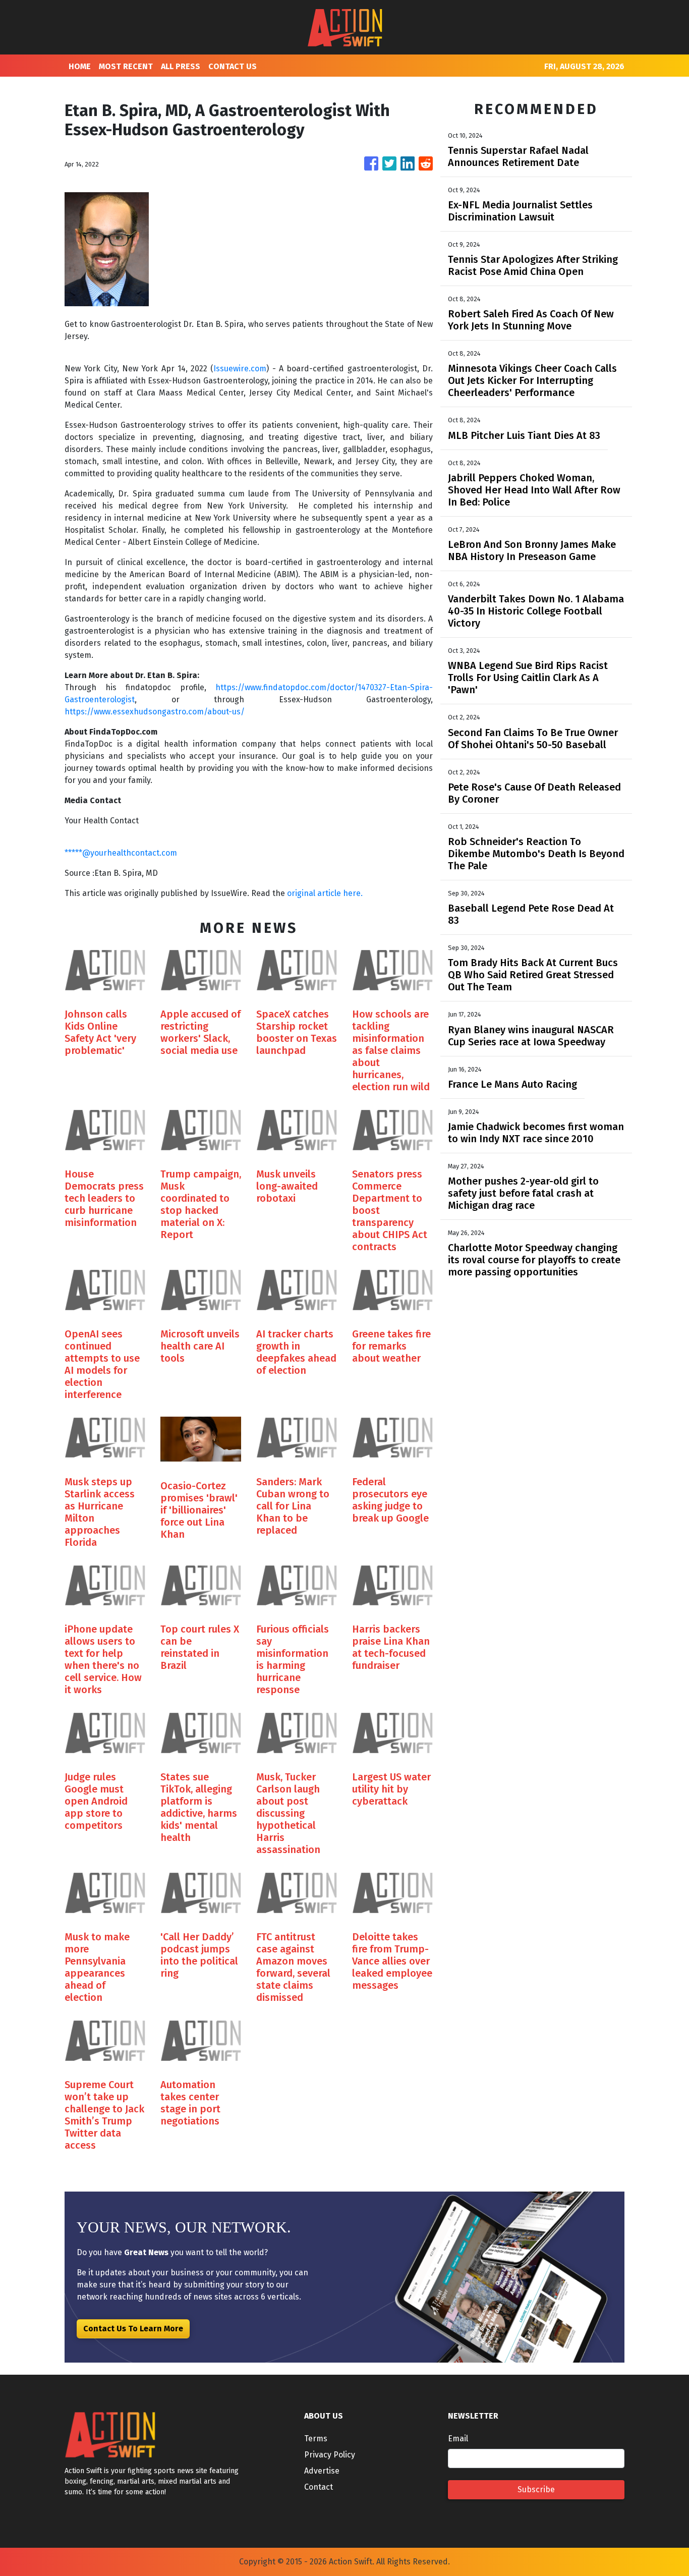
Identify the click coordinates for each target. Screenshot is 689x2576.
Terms (316, 2439)
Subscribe (536, 2489)
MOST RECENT (126, 66)
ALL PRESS (181, 66)
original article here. (325, 893)
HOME (80, 66)
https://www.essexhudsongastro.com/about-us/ (155, 712)
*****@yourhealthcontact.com (121, 853)
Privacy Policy (330, 2455)
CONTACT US (233, 66)
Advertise (322, 2471)
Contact (319, 2487)
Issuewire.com (240, 369)
